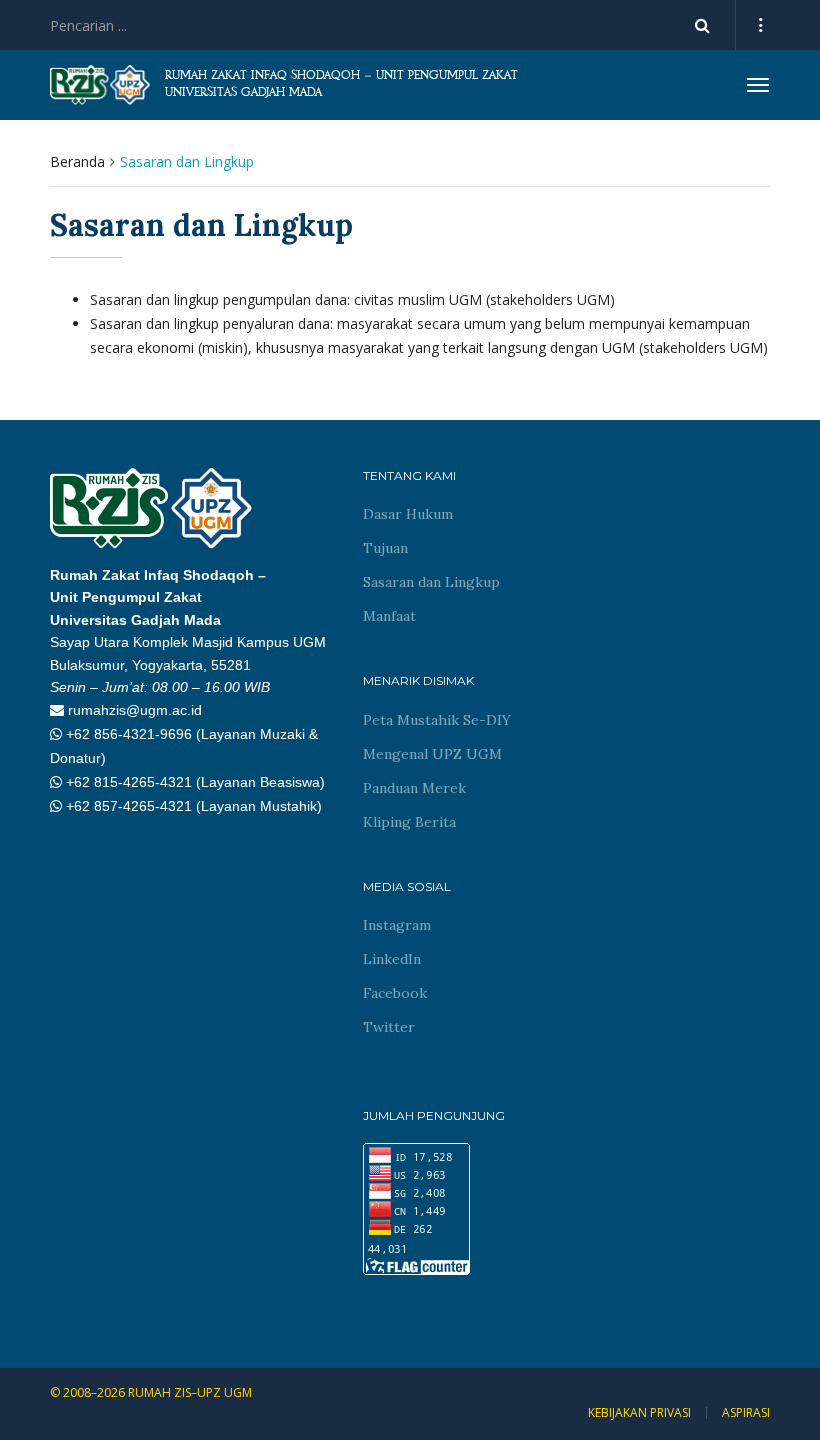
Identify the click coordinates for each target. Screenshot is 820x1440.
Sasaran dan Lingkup (431, 582)
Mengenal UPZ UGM (432, 754)
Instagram (397, 925)
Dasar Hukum (408, 514)
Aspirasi (746, 1413)
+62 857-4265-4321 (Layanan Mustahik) (194, 806)
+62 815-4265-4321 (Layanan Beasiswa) (195, 782)
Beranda (77, 161)
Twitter (389, 1027)
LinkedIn (392, 959)
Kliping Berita (409, 822)
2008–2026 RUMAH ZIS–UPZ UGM (157, 1392)
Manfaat (389, 616)
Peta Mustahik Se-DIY (437, 720)
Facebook (395, 993)
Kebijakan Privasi (639, 1413)
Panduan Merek (414, 788)
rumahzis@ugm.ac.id (135, 710)
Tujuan (385, 548)
